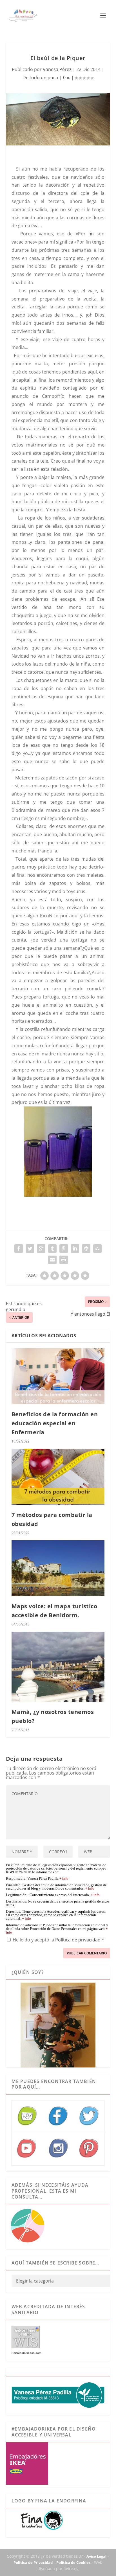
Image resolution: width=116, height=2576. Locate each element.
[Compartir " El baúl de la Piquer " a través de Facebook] (19, 1249)
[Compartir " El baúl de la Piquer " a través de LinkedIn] (75, 1249)
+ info (64, 1879)
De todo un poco (40, 78)
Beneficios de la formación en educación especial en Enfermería (55, 1423)
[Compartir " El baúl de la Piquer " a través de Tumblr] (52, 1249)
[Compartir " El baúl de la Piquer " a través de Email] (52, 1260)
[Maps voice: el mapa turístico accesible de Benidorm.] (58, 1568)
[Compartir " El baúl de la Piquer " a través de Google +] (41, 1249)
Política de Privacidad (33, 2562)
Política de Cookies (73, 2562)
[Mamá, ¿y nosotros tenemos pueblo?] (58, 1667)
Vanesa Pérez (57, 69)
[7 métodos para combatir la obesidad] (58, 1477)
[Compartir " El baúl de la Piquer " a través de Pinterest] (64, 1249)
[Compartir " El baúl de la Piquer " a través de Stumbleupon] (97, 1249)
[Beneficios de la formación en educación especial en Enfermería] (58, 1376)
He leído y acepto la (58, 1940)
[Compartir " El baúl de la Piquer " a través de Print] (64, 1260)
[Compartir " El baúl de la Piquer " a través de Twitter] (30, 1249)
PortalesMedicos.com (26, 2353)
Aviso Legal (96, 2556)
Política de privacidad (78, 1940)
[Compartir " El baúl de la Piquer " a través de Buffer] (86, 1249)
